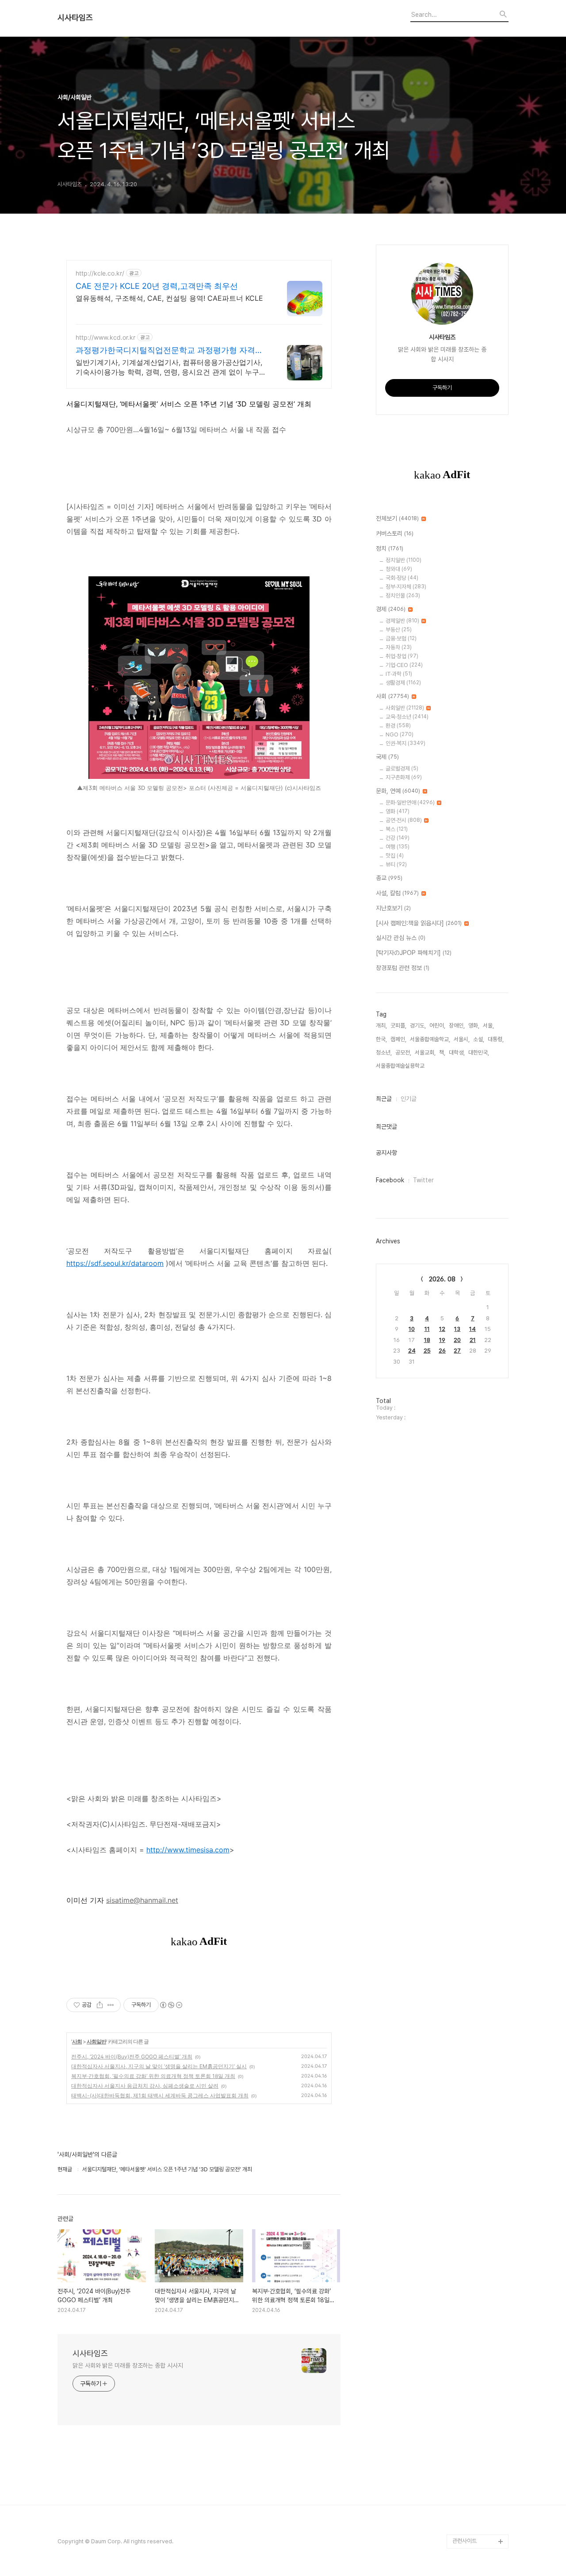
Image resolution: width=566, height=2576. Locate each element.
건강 (398, 838)
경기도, (418, 1025)
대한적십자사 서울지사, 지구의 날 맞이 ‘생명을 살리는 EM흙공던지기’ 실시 (159, 2066)
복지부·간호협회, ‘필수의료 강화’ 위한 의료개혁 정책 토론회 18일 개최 (153, 2076)
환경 (398, 726)
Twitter (423, 1180)
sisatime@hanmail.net (142, 1900)
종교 (389, 878)
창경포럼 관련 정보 (403, 968)
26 (442, 1351)
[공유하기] (100, 2005)
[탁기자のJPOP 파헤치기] (414, 953)
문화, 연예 (398, 791)
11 (427, 1329)
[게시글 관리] (111, 2005)
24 (412, 1351)
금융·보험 (401, 638)
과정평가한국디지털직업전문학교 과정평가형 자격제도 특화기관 (169, 351)
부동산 (399, 630)
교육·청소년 (407, 717)
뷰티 (396, 864)
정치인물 (403, 596)
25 (427, 1351)
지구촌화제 (404, 777)
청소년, (384, 1052)
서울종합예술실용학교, (401, 1066)
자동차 (399, 647)
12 (442, 1329)
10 (412, 1329)
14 (472, 1329)
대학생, (457, 1052)
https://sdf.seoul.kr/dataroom (115, 1263)
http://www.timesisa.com (188, 1850)
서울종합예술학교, (430, 1039)
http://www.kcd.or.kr (105, 337)
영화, (474, 1025)
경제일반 (402, 621)
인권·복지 (405, 743)
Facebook (390, 1180)
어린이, (437, 1025)
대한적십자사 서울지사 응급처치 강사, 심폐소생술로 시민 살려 (145, 2086)
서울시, (462, 1039)
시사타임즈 (75, 18)
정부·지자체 (406, 587)
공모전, (403, 1052)
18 (427, 1340)
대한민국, (479, 1052)
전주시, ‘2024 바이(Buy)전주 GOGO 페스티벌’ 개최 (132, 2057)
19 (442, 1340)
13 (457, 1329)
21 (473, 1340)
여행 (398, 847)
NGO (400, 734)
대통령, (496, 1039)
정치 (390, 548)
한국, (381, 1039)
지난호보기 (393, 908)
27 (457, 1351)
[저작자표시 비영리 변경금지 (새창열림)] (171, 2005)
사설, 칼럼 (397, 893)
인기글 (409, 1099)
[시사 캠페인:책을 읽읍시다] (419, 923)
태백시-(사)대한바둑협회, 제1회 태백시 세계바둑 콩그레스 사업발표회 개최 (160, 2095)
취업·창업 (402, 656)
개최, (381, 1025)
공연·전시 (404, 820)
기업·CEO (404, 665)
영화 (398, 811)
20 (457, 1340)
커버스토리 (395, 533)
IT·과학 (399, 674)
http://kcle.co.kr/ (100, 273)
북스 (397, 829)
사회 (77, 2041)
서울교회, (425, 1052)
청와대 (399, 569)
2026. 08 (442, 1279)
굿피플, (398, 1025)
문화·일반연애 (410, 803)
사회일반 (96, 2041)
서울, (488, 1025)
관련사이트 (465, 2541)
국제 (387, 757)
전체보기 (397, 518)
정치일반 (403, 560)
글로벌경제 (402, 769)
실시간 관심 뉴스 (401, 938)
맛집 (395, 856)
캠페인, (398, 1039)
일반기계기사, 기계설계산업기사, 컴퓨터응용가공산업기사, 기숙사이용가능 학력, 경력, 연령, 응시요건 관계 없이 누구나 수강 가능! (171, 367)
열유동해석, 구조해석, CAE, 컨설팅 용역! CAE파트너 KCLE (169, 298)
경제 (391, 609)
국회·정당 (402, 578)
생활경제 (403, 683)
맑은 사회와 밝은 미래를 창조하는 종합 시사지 (128, 2365)
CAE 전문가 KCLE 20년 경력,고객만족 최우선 (157, 286)
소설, (479, 1039)
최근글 (384, 1099)
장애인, (457, 1025)
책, (442, 1052)
